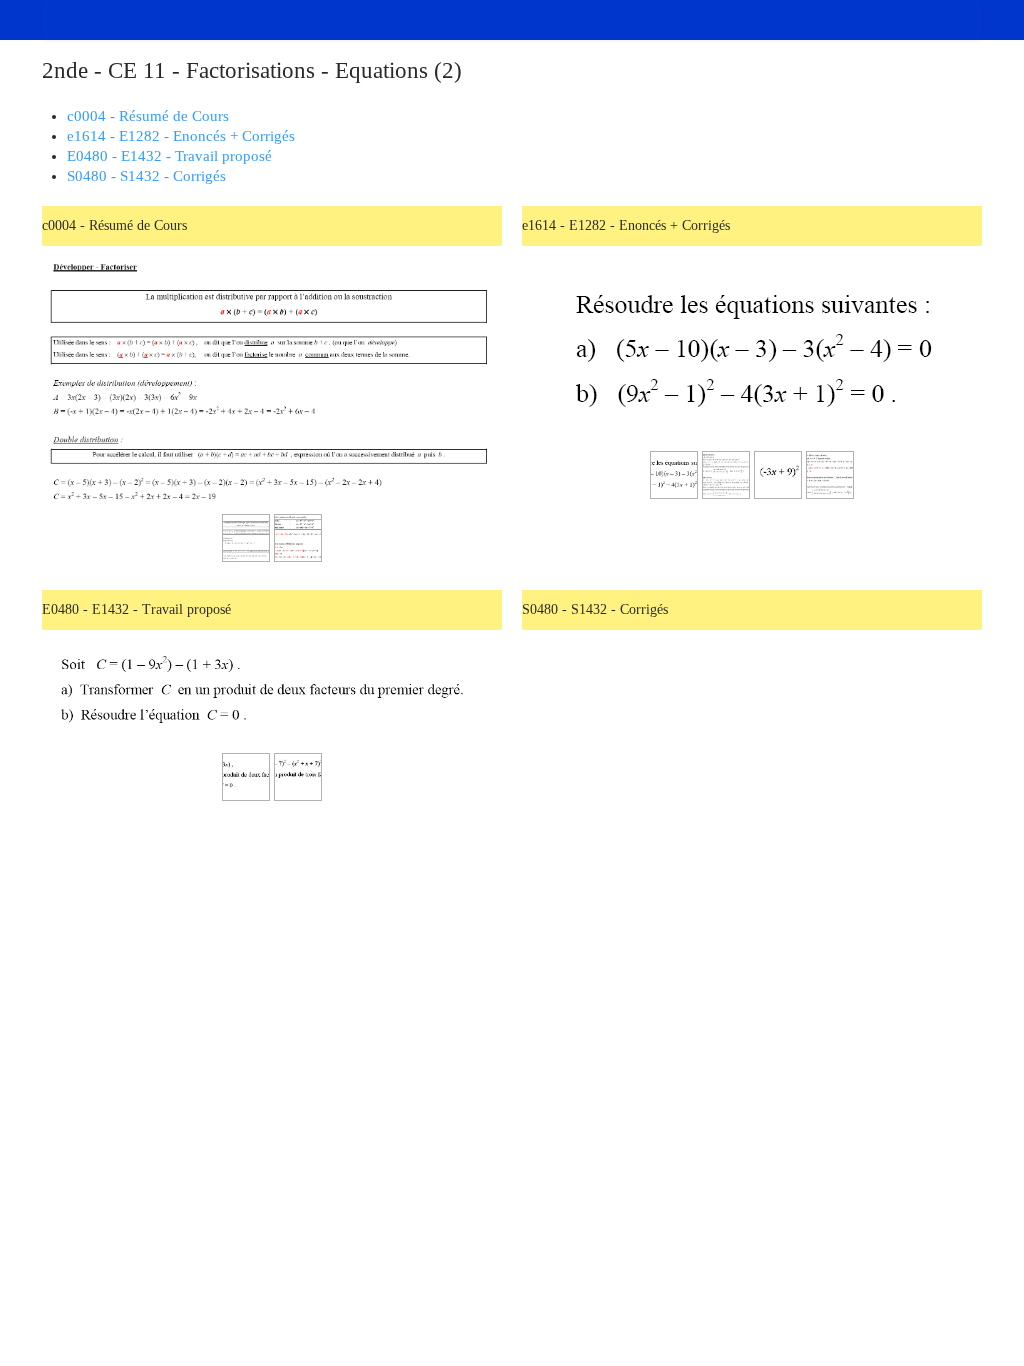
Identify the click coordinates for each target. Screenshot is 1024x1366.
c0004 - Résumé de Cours (148, 116)
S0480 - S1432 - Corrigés (146, 176)
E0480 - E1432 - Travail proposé (169, 156)
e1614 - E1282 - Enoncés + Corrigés (181, 136)
